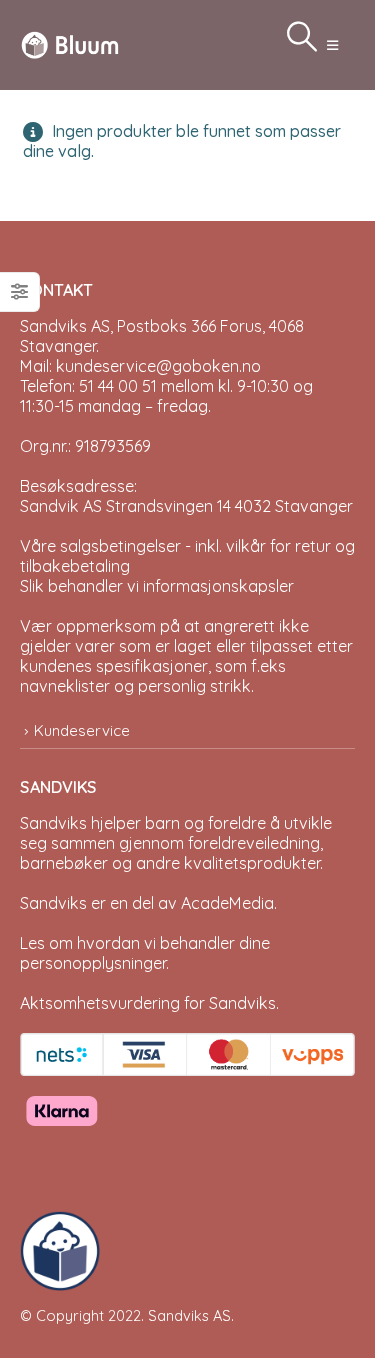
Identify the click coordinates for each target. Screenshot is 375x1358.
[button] (332, 45)
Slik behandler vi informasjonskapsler (157, 586)
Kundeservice (82, 730)
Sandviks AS (189, 1315)
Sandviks (53, 823)
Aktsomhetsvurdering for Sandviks (148, 1003)
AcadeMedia (227, 903)
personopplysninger (93, 963)
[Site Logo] (70, 44)
